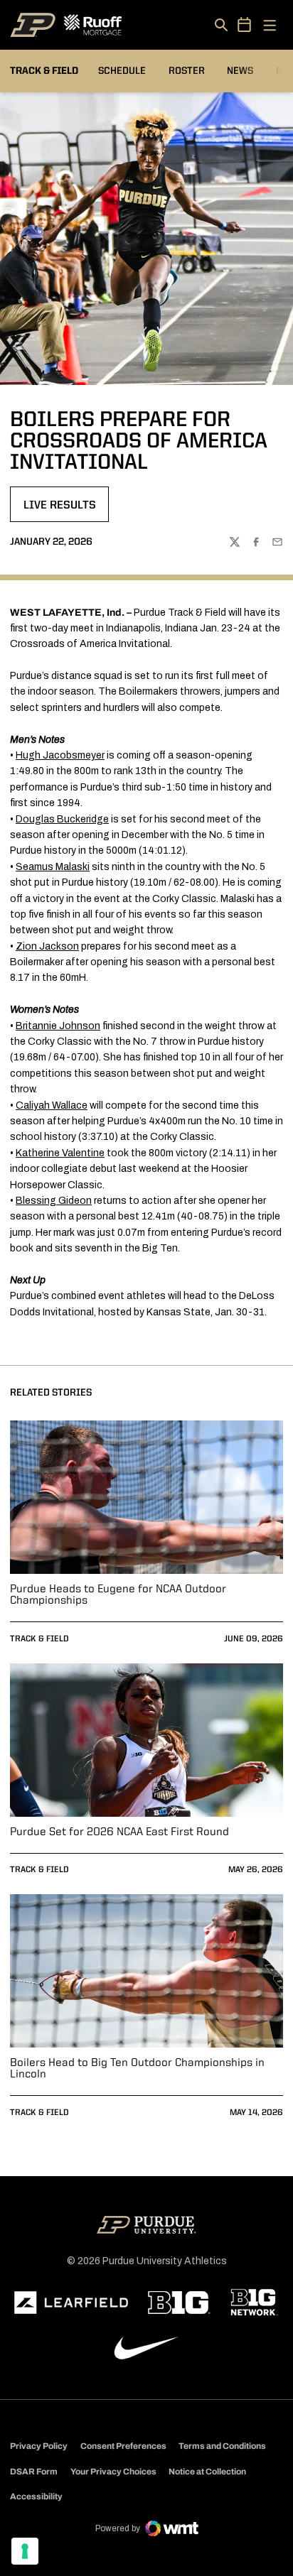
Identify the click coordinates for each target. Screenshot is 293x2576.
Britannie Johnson (58, 1026)
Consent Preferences (123, 2446)
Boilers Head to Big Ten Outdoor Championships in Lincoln (137, 2069)
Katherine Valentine (60, 1153)
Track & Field (39, 1639)
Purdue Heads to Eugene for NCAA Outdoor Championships (118, 1595)
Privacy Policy (39, 2446)
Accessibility (36, 2496)
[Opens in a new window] (71, 2303)
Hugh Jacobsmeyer (60, 755)
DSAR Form (34, 2472)
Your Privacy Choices (113, 2472)
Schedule (122, 71)
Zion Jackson (47, 946)
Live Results (66, 510)
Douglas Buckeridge (62, 819)
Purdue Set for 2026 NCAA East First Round (119, 1832)
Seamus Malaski (53, 867)
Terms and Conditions (222, 2446)
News (240, 71)
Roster (187, 71)
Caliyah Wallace (52, 1105)
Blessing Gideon (54, 1201)
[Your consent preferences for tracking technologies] (25, 2551)
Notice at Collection (207, 2472)
